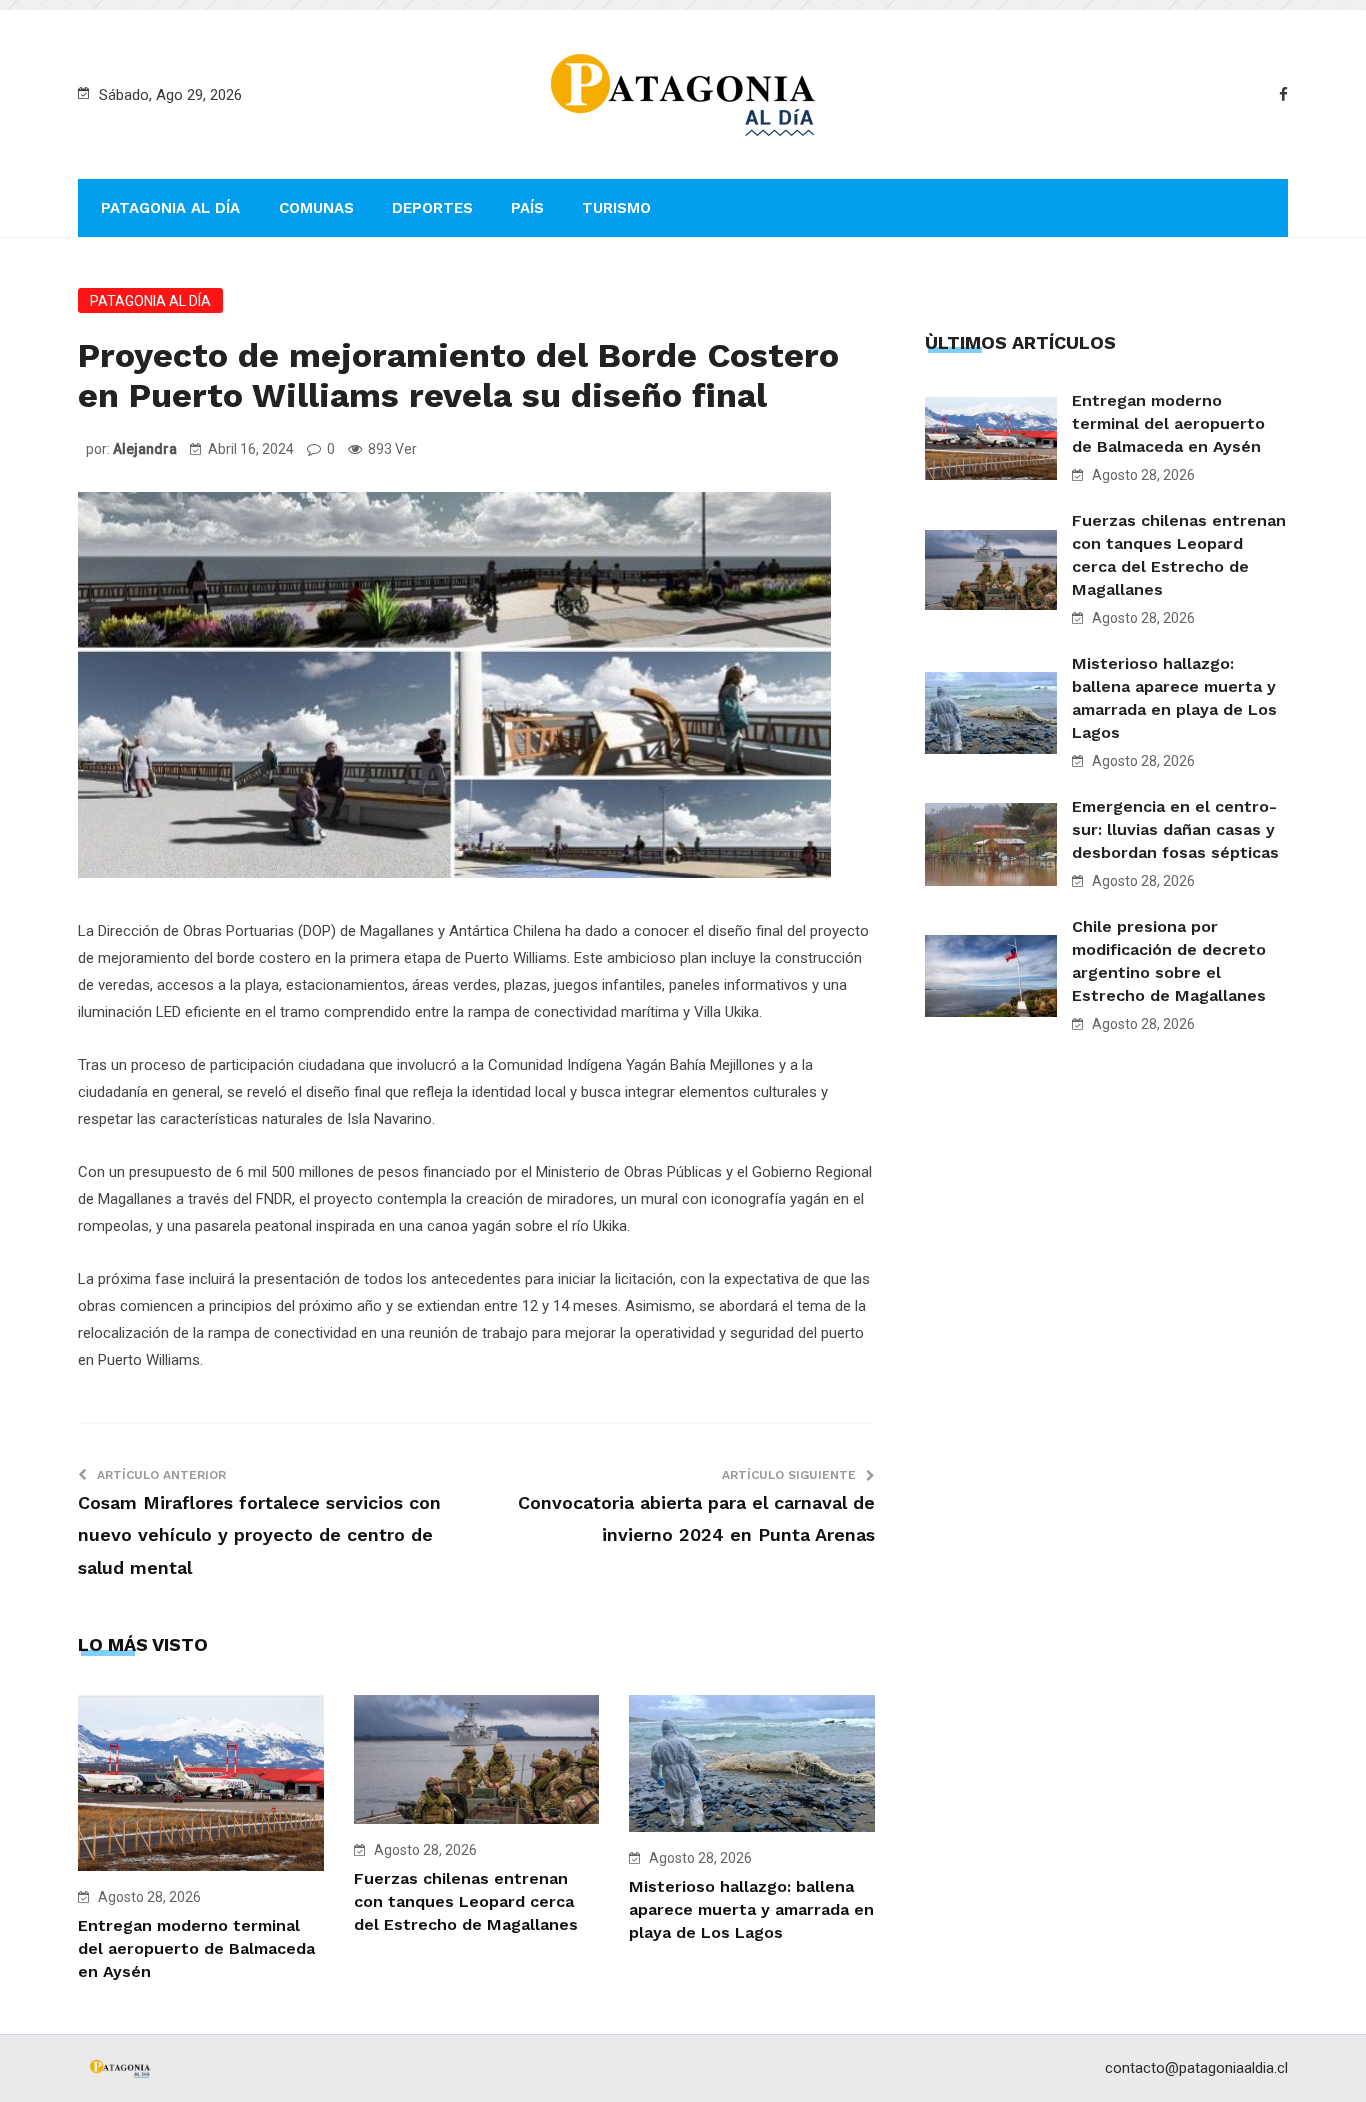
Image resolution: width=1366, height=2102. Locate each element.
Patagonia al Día (170, 208)
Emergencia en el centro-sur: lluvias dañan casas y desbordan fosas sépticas (1175, 829)
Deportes (432, 208)
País (527, 208)
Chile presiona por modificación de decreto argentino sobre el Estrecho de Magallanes (1169, 961)
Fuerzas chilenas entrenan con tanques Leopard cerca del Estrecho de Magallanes (466, 1901)
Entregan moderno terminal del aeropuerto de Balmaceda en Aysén (196, 1948)
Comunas (316, 208)
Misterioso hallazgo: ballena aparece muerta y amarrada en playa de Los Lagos (751, 1909)
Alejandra (145, 449)
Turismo (616, 208)
